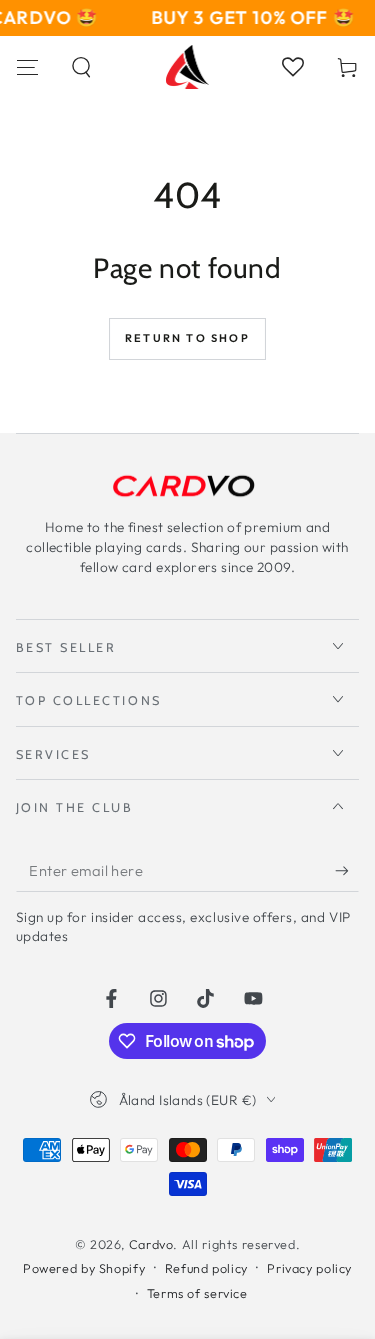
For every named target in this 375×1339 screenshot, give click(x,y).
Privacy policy (309, 1268)
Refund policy (206, 1268)
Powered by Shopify (84, 1268)
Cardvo (151, 1244)
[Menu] (27, 67)
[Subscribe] (347, 871)
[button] (82, 67)
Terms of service (197, 1293)
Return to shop (187, 338)
